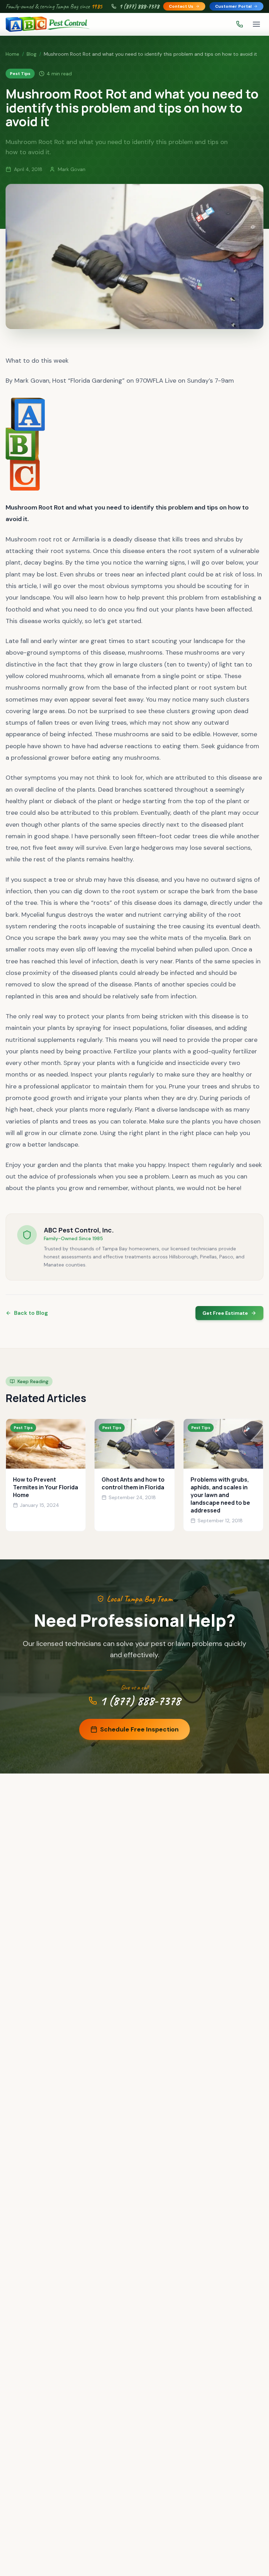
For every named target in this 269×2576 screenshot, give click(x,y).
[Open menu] (256, 24)
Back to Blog (31, 1313)
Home (12, 54)
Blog (32, 54)
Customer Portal (233, 6)
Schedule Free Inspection (139, 1729)
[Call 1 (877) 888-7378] (240, 24)
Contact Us (181, 6)
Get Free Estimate (225, 1313)
